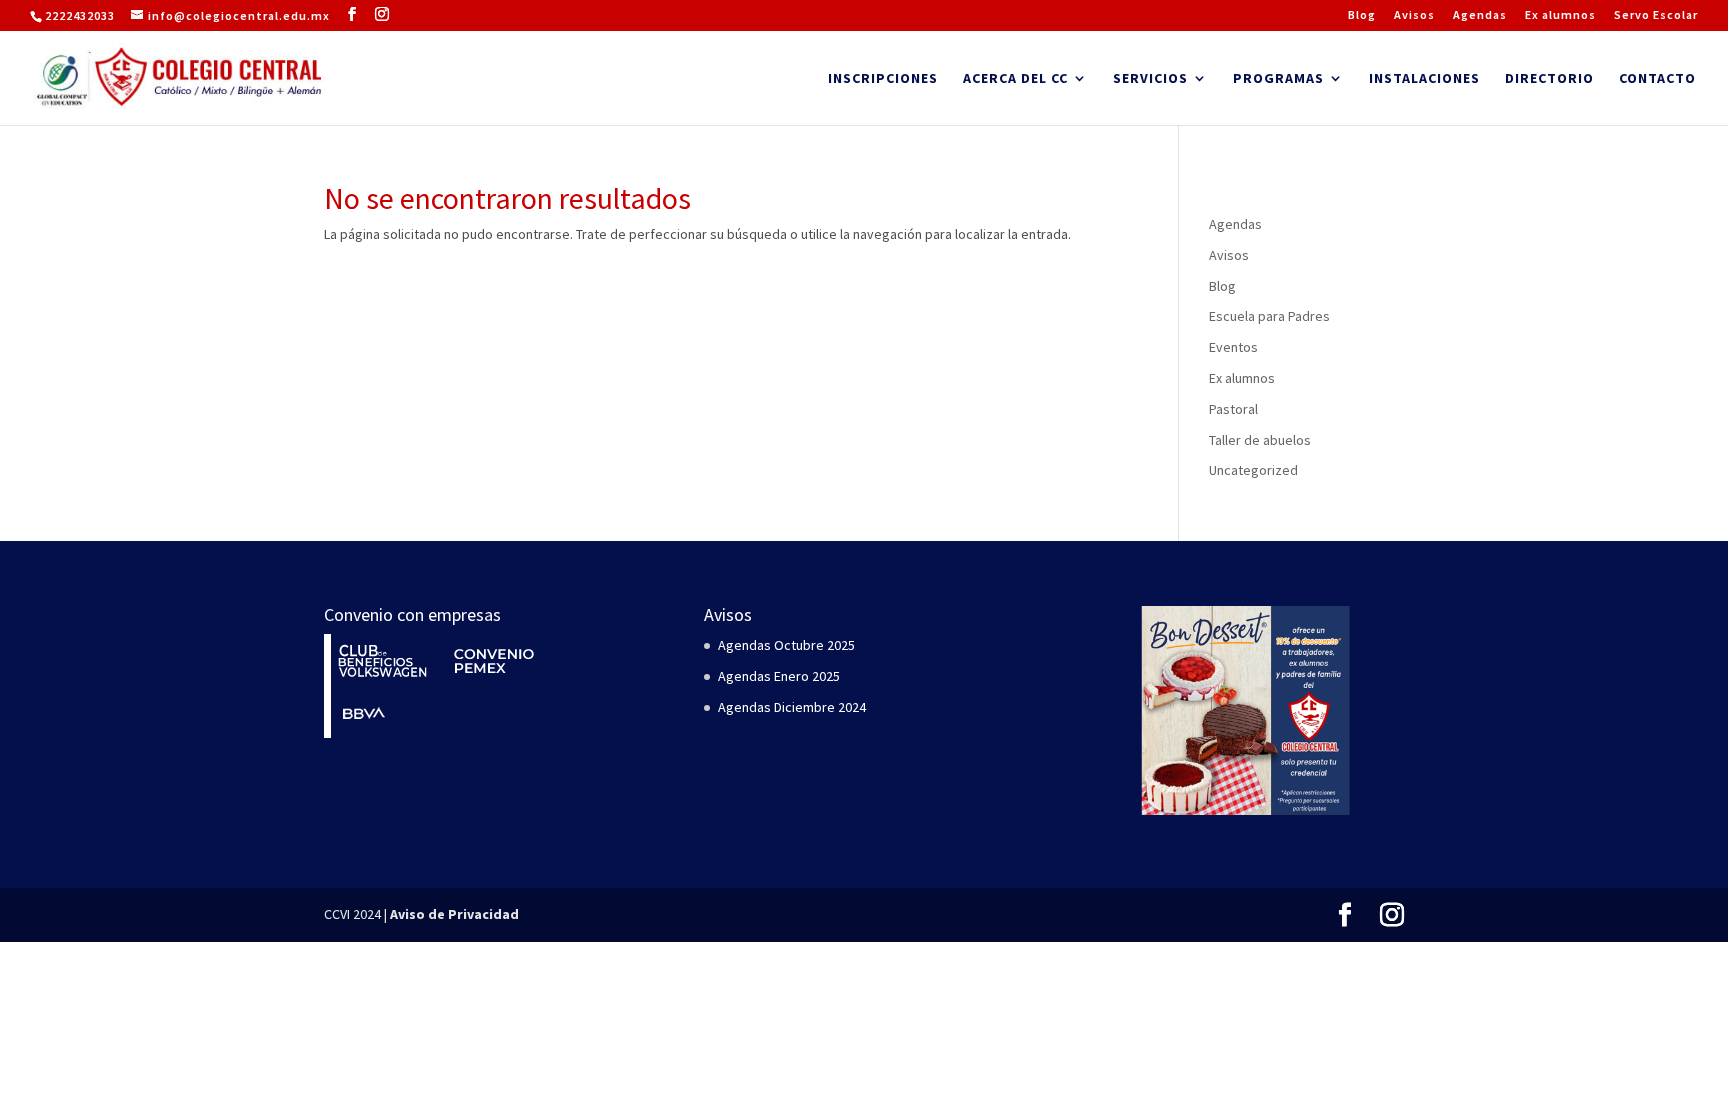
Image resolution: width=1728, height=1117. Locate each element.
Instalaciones (1424, 79)
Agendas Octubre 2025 (786, 645)
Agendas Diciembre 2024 (792, 707)
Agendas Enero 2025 (779, 676)
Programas (1278, 79)
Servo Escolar (1656, 15)
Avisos (1414, 15)
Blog (1362, 15)
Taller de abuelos (1260, 440)
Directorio (1549, 79)
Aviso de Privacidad (454, 914)
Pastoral (1233, 409)
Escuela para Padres (1269, 316)
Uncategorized (1253, 470)
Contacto (1657, 79)
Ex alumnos (1560, 15)
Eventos (1233, 347)
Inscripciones (883, 79)
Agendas (1480, 15)
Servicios (1150, 79)
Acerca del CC (1015, 79)
